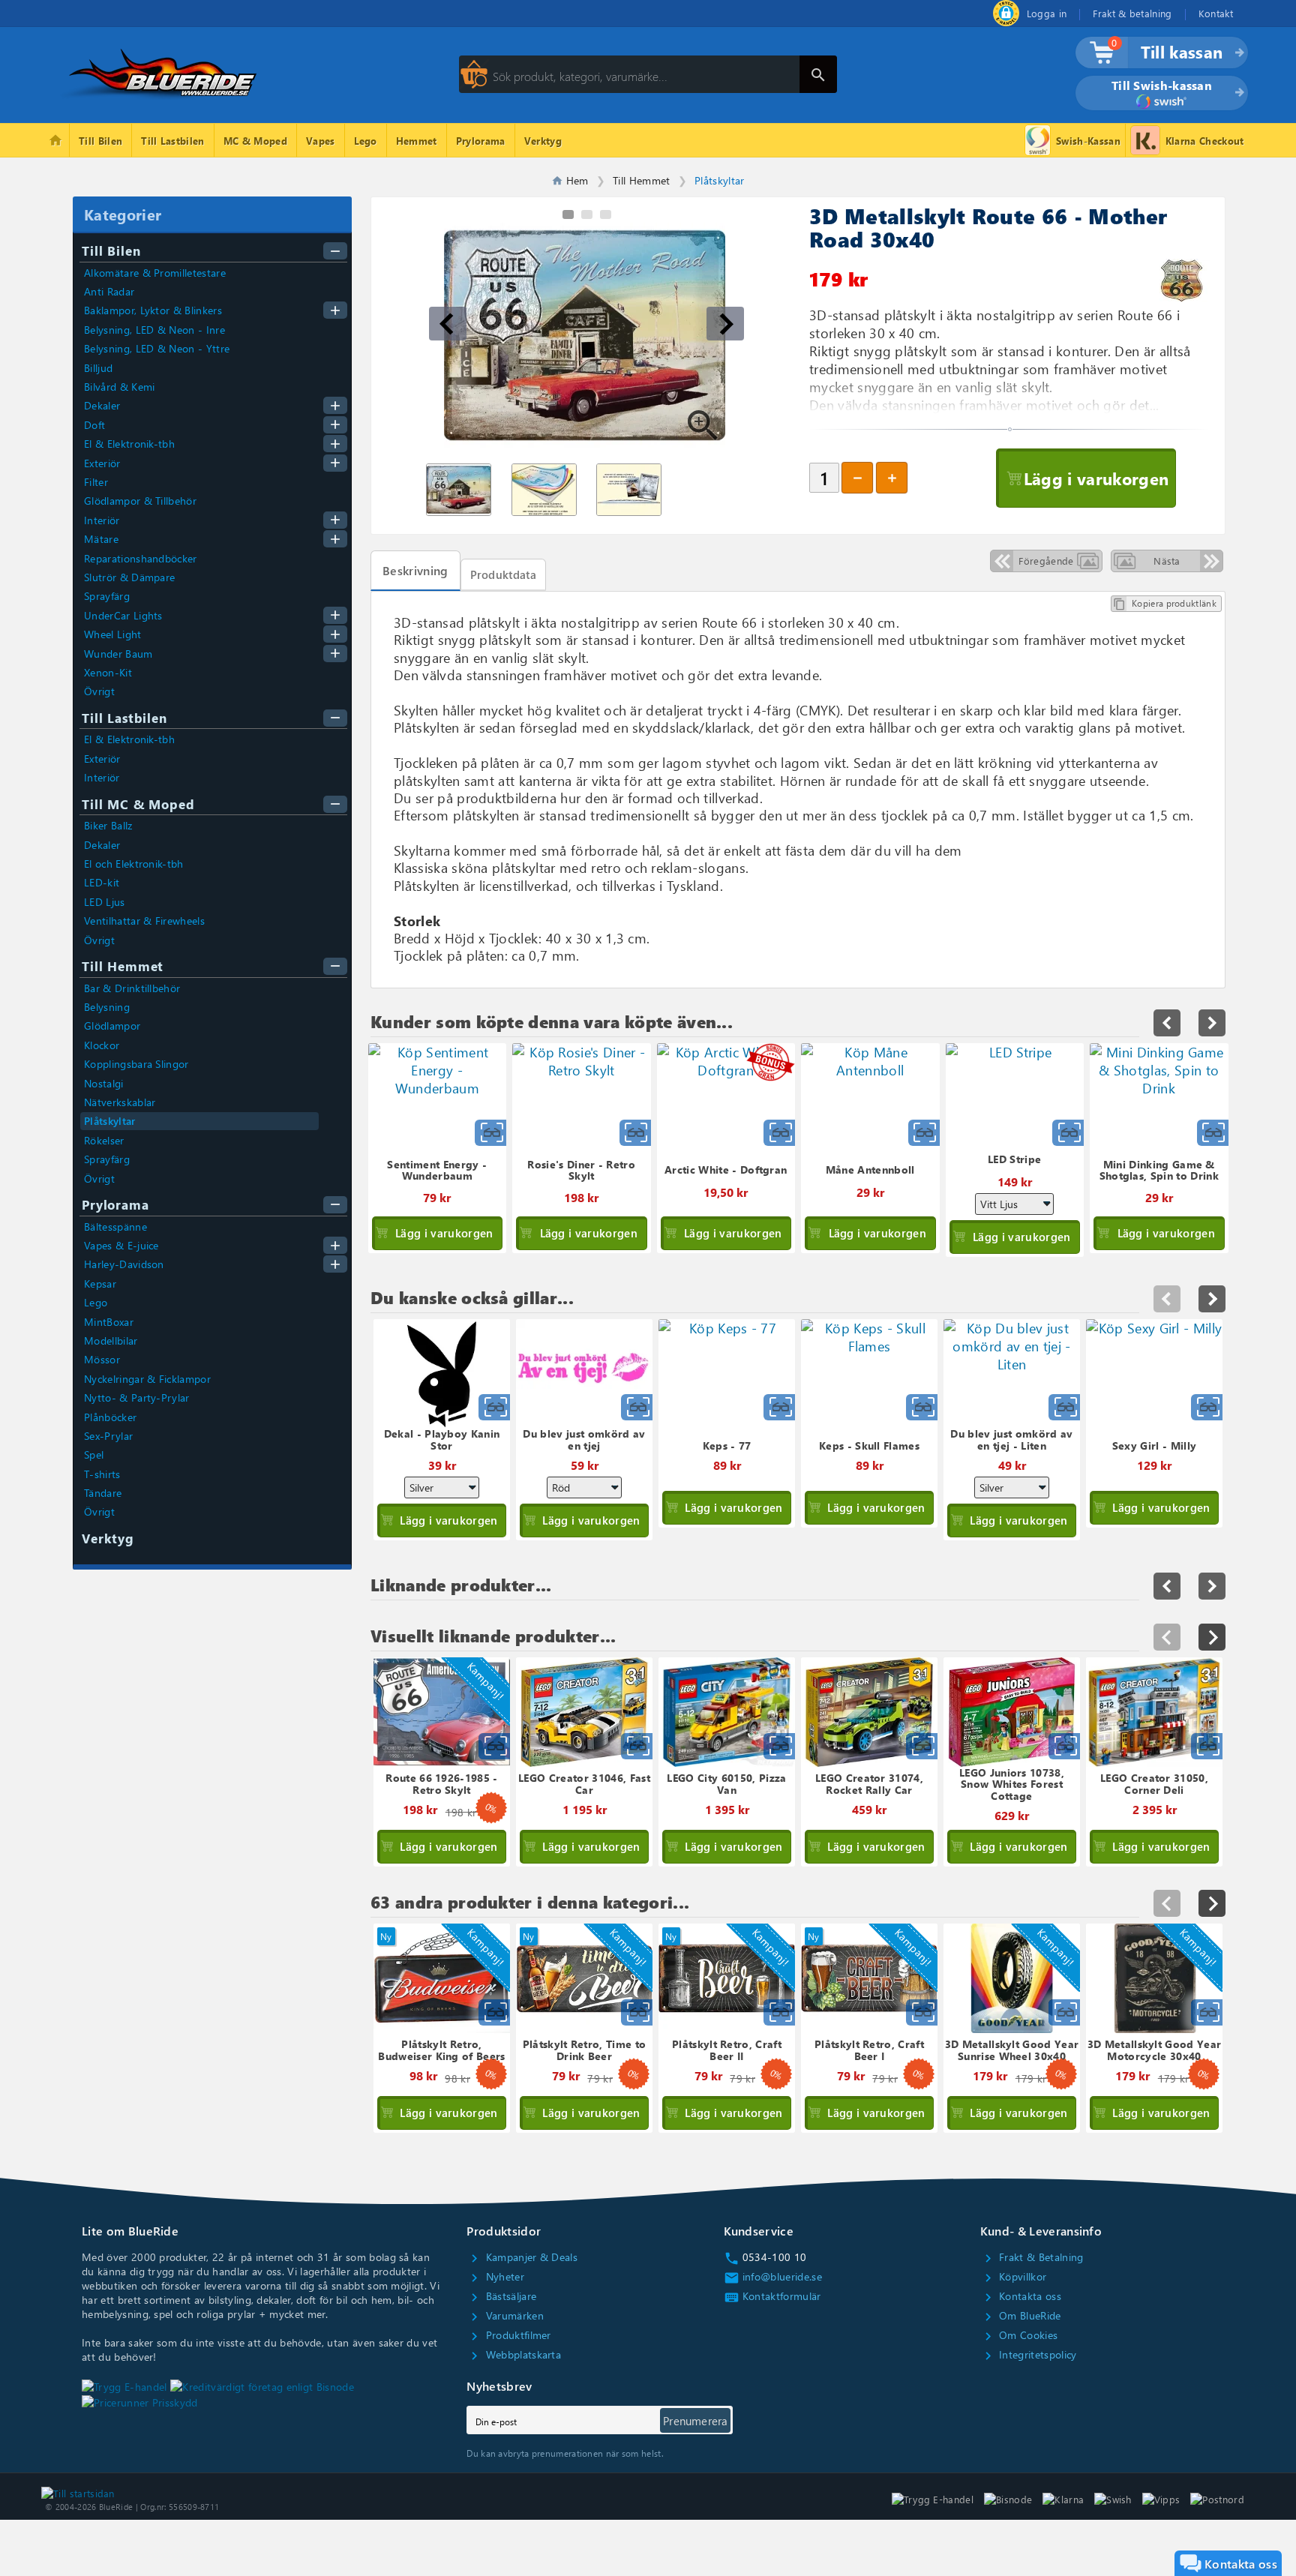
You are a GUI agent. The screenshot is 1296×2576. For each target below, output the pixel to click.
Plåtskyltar (110, 1121)
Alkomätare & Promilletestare (155, 273)
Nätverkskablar (120, 1102)
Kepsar (100, 1284)
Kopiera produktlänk (1165, 604)
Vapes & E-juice (121, 1245)
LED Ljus (105, 902)
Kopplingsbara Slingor (136, 1064)
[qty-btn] (892, 478)
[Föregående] (1167, 1637)
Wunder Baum (118, 654)
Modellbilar (111, 1340)
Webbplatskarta (514, 2354)
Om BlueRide (1021, 2315)
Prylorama (481, 141)
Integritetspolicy (1029, 2354)
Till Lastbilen (172, 141)
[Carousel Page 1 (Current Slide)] (568, 214)
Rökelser (104, 1140)
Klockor (102, 1045)
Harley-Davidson (124, 1264)
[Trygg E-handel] (1006, 22)
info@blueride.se (773, 2276)
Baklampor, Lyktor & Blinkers (153, 310)
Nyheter (495, 2276)
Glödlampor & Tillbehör (140, 501)
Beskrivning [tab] (415, 570)
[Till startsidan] (78, 2491)
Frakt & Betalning (1032, 2257)
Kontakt (1216, 13)
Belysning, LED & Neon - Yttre (157, 348)
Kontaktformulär (772, 2296)
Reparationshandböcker (141, 558)
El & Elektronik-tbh (129, 444)
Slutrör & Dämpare (129, 577)
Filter (96, 482)
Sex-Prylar (108, 1436)
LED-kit (102, 882)
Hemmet (417, 141)
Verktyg (543, 141)
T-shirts (102, 1474)
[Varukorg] (1095, 59)
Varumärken (505, 2315)
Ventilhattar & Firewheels (144, 921)
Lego (366, 141)
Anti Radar (109, 291)
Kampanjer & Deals (522, 2257)
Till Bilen (100, 141)
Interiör (102, 520)
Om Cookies (1019, 2335)
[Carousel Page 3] (606, 214)
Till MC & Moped (138, 804)
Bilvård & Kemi (119, 387)
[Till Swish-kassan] (1162, 103)
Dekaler (102, 405)
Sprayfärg (107, 596)
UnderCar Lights (123, 615)
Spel (94, 1454)
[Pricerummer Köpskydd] (140, 2402)
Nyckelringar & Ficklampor (147, 1379)
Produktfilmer (508, 2335)
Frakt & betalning (1132, 13)
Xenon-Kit (108, 672)
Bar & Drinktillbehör (132, 988)
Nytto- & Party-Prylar (137, 1397)
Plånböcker (110, 1417)
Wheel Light (113, 634)
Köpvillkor (1014, 2276)
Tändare (103, 1493)
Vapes (321, 141)
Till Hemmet (123, 966)
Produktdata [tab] (504, 574)
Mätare (101, 539)
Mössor (102, 1359)
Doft (94, 425)
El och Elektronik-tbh (134, 864)
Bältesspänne (115, 1227)
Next (1212, 1299)
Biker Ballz (108, 825)
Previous (1167, 1299)
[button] (448, 324)
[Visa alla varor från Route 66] (1182, 280)
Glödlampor (112, 1026)
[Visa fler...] (1212, 1637)
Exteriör (102, 463)
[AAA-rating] (262, 2386)
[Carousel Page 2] (587, 214)
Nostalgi (104, 1083)
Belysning (107, 1007)
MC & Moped (255, 141)
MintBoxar (109, 1322)
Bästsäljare (501, 2296)
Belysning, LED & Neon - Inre (154, 330)
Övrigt (99, 691)
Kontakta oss (1021, 2296)
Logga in (1047, 13)
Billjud (98, 368)
